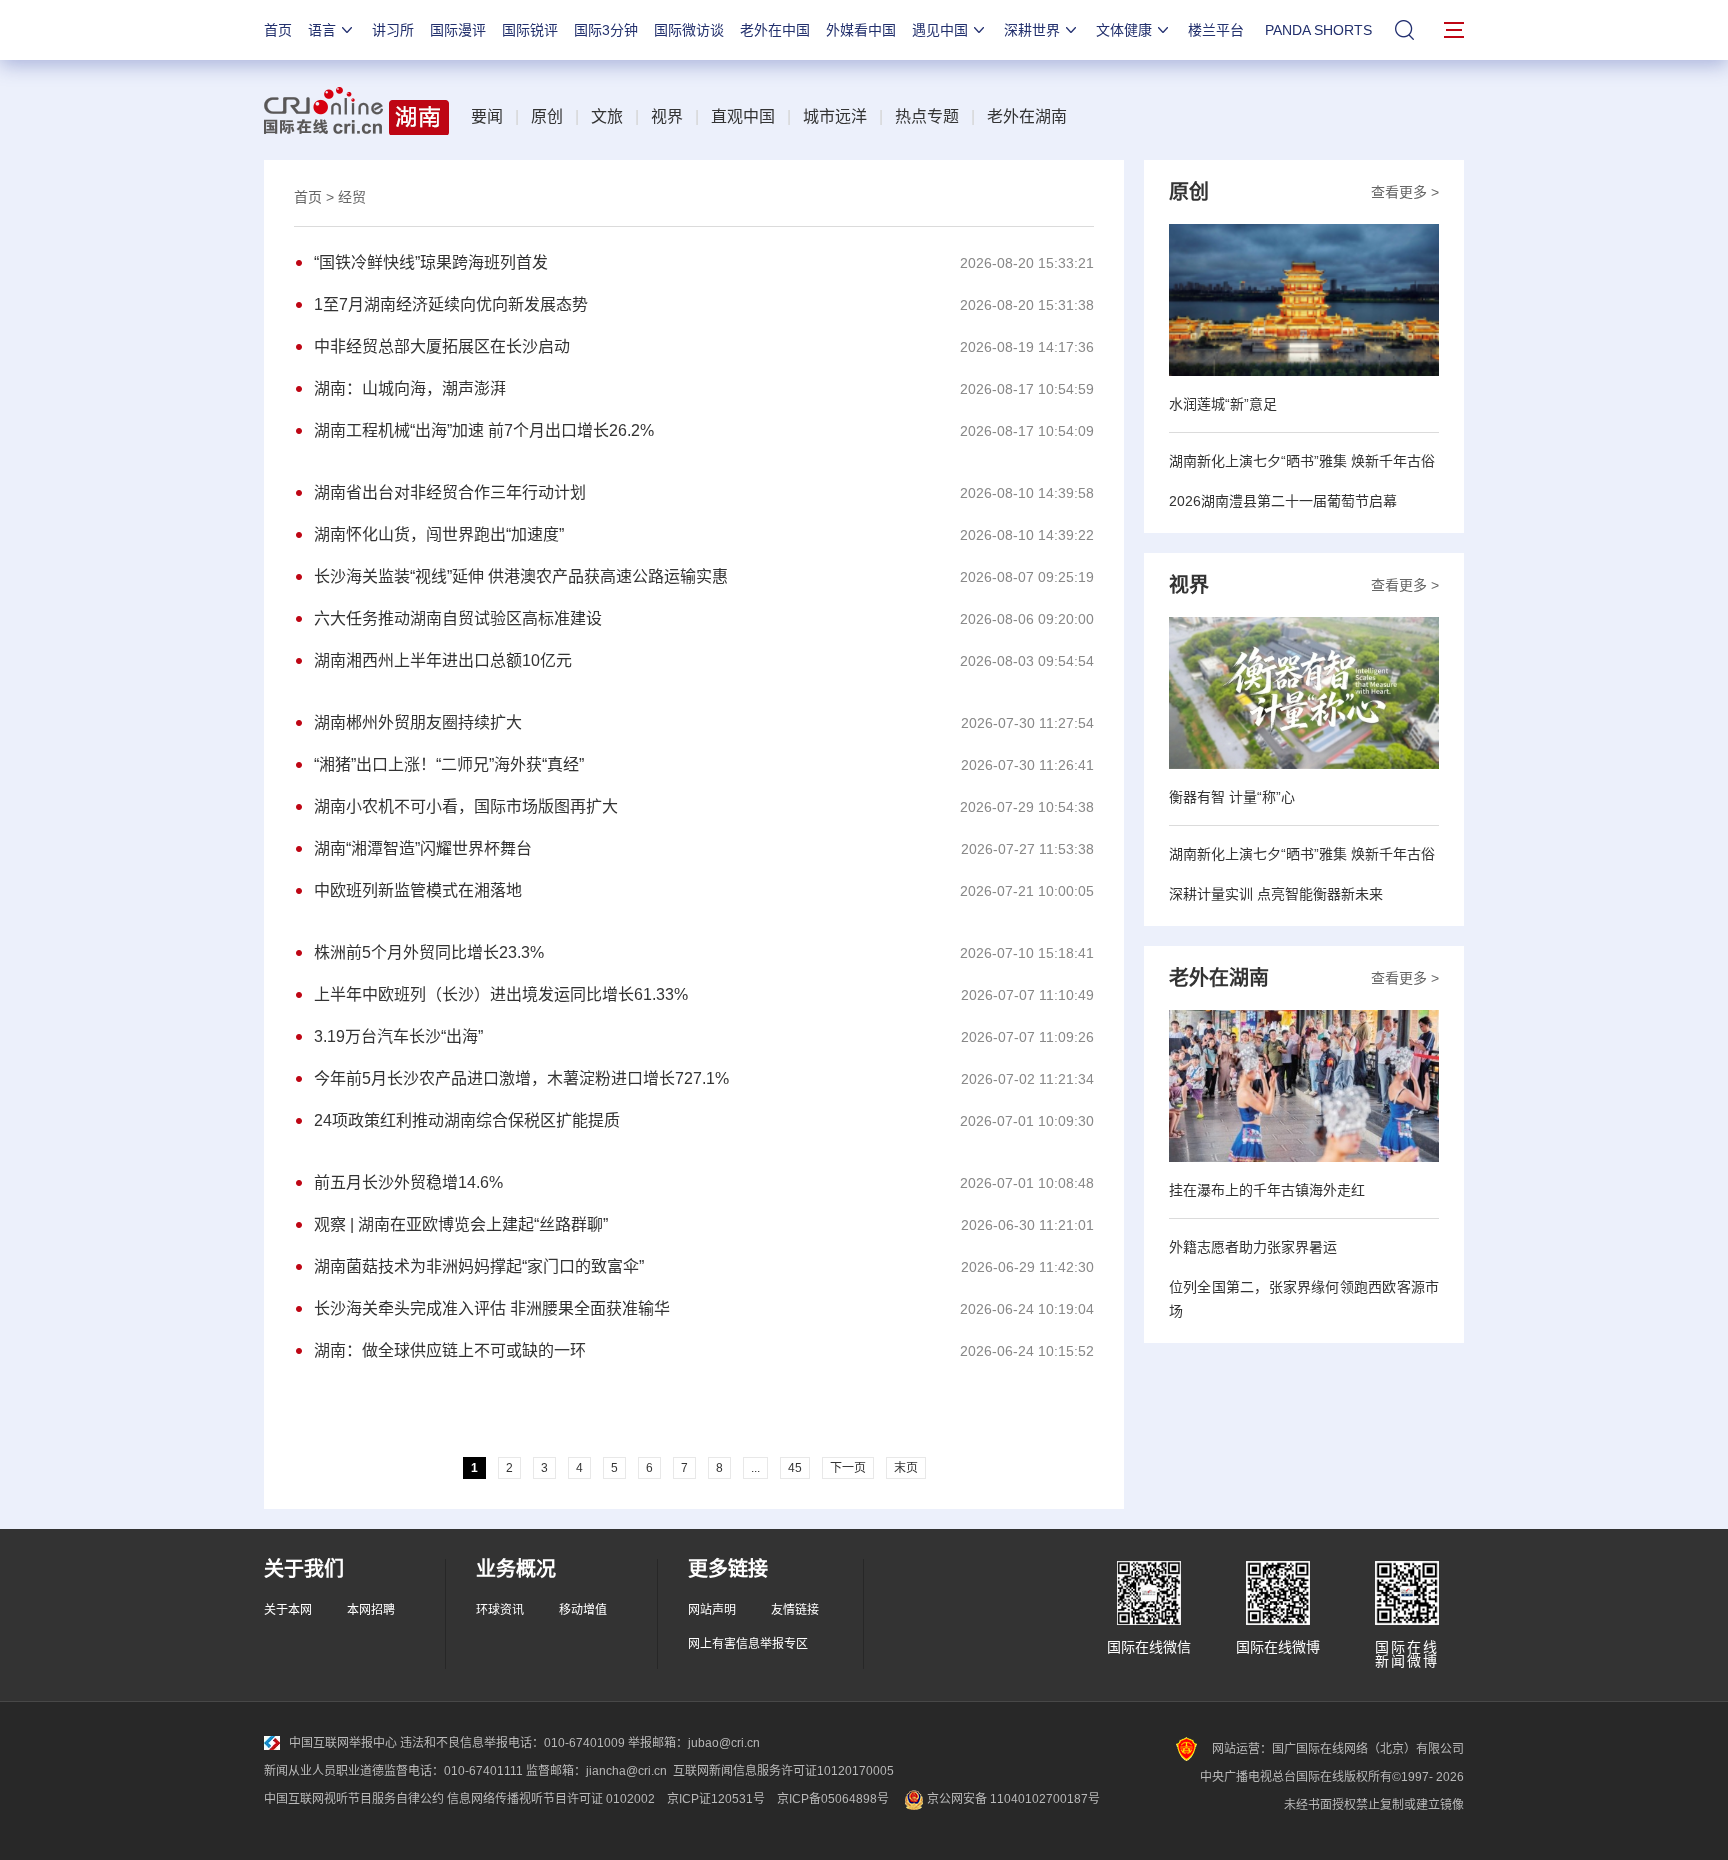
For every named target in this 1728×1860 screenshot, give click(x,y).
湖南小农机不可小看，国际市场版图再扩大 (466, 806)
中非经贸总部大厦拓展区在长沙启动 (442, 346)
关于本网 (288, 1610)
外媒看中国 (861, 30)
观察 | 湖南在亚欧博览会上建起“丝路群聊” (461, 1224)
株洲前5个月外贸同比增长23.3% (429, 952)
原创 (547, 116)
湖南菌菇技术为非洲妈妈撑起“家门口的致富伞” (479, 1266)
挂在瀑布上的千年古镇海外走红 (1267, 1190)
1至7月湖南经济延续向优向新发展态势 (451, 304)
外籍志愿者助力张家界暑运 (1253, 1247)
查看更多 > (1405, 192)
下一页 (848, 1468)
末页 (906, 1468)
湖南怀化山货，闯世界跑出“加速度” (439, 534)
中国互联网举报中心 (343, 1743)
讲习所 (393, 30)
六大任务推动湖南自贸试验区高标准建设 (458, 618)
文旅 (607, 116)
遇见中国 (940, 30)
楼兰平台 (1216, 30)
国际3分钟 (606, 30)
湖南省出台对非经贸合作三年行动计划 (450, 492)
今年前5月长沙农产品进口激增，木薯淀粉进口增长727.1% (521, 1078)
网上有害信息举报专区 (748, 1644)
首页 (278, 30)
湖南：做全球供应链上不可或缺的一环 (450, 1350)
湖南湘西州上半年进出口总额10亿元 (443, 660)
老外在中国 (775, 30)
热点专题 (927, 116)
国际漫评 (458, 30)
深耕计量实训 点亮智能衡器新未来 (1276, 894)
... (755, 1468)
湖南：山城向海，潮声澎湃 (410, 388)
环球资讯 (500, 1610)
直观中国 (743, 116)
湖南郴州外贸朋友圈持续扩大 (418, 722)
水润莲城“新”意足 (1223, 404)
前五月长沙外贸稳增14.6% (408, 1182)
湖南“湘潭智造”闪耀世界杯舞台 (423, 848)
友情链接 (795, 1610)
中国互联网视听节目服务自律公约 (354, 1799)
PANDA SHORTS (1318, 30)
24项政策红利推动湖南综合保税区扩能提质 (467, 1120)
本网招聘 (371, 1610)
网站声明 (712, 1610)
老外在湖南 (1027, 116)
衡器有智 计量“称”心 (1232, 797)
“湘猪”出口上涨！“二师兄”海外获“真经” (449, 764)
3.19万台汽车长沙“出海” (398, 1036)
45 (795, 1468)
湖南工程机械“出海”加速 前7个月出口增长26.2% (484, 430)
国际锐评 (530, 30)
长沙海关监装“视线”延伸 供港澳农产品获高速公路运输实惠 (521, 576)
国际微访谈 (689, 30)
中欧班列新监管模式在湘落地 (418, 890)
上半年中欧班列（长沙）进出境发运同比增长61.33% (501, 994)
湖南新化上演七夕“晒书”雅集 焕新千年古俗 (1302, 461)
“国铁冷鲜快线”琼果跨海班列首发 (431, 262)
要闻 (487, 116)
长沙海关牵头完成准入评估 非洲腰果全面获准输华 (492, 1308)
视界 (667, 116)
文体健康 (1124, 30)
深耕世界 (1032, 30)
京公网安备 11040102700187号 (1012, 1799)
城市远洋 (835, 116)
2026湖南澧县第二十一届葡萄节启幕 (1283, 501)
